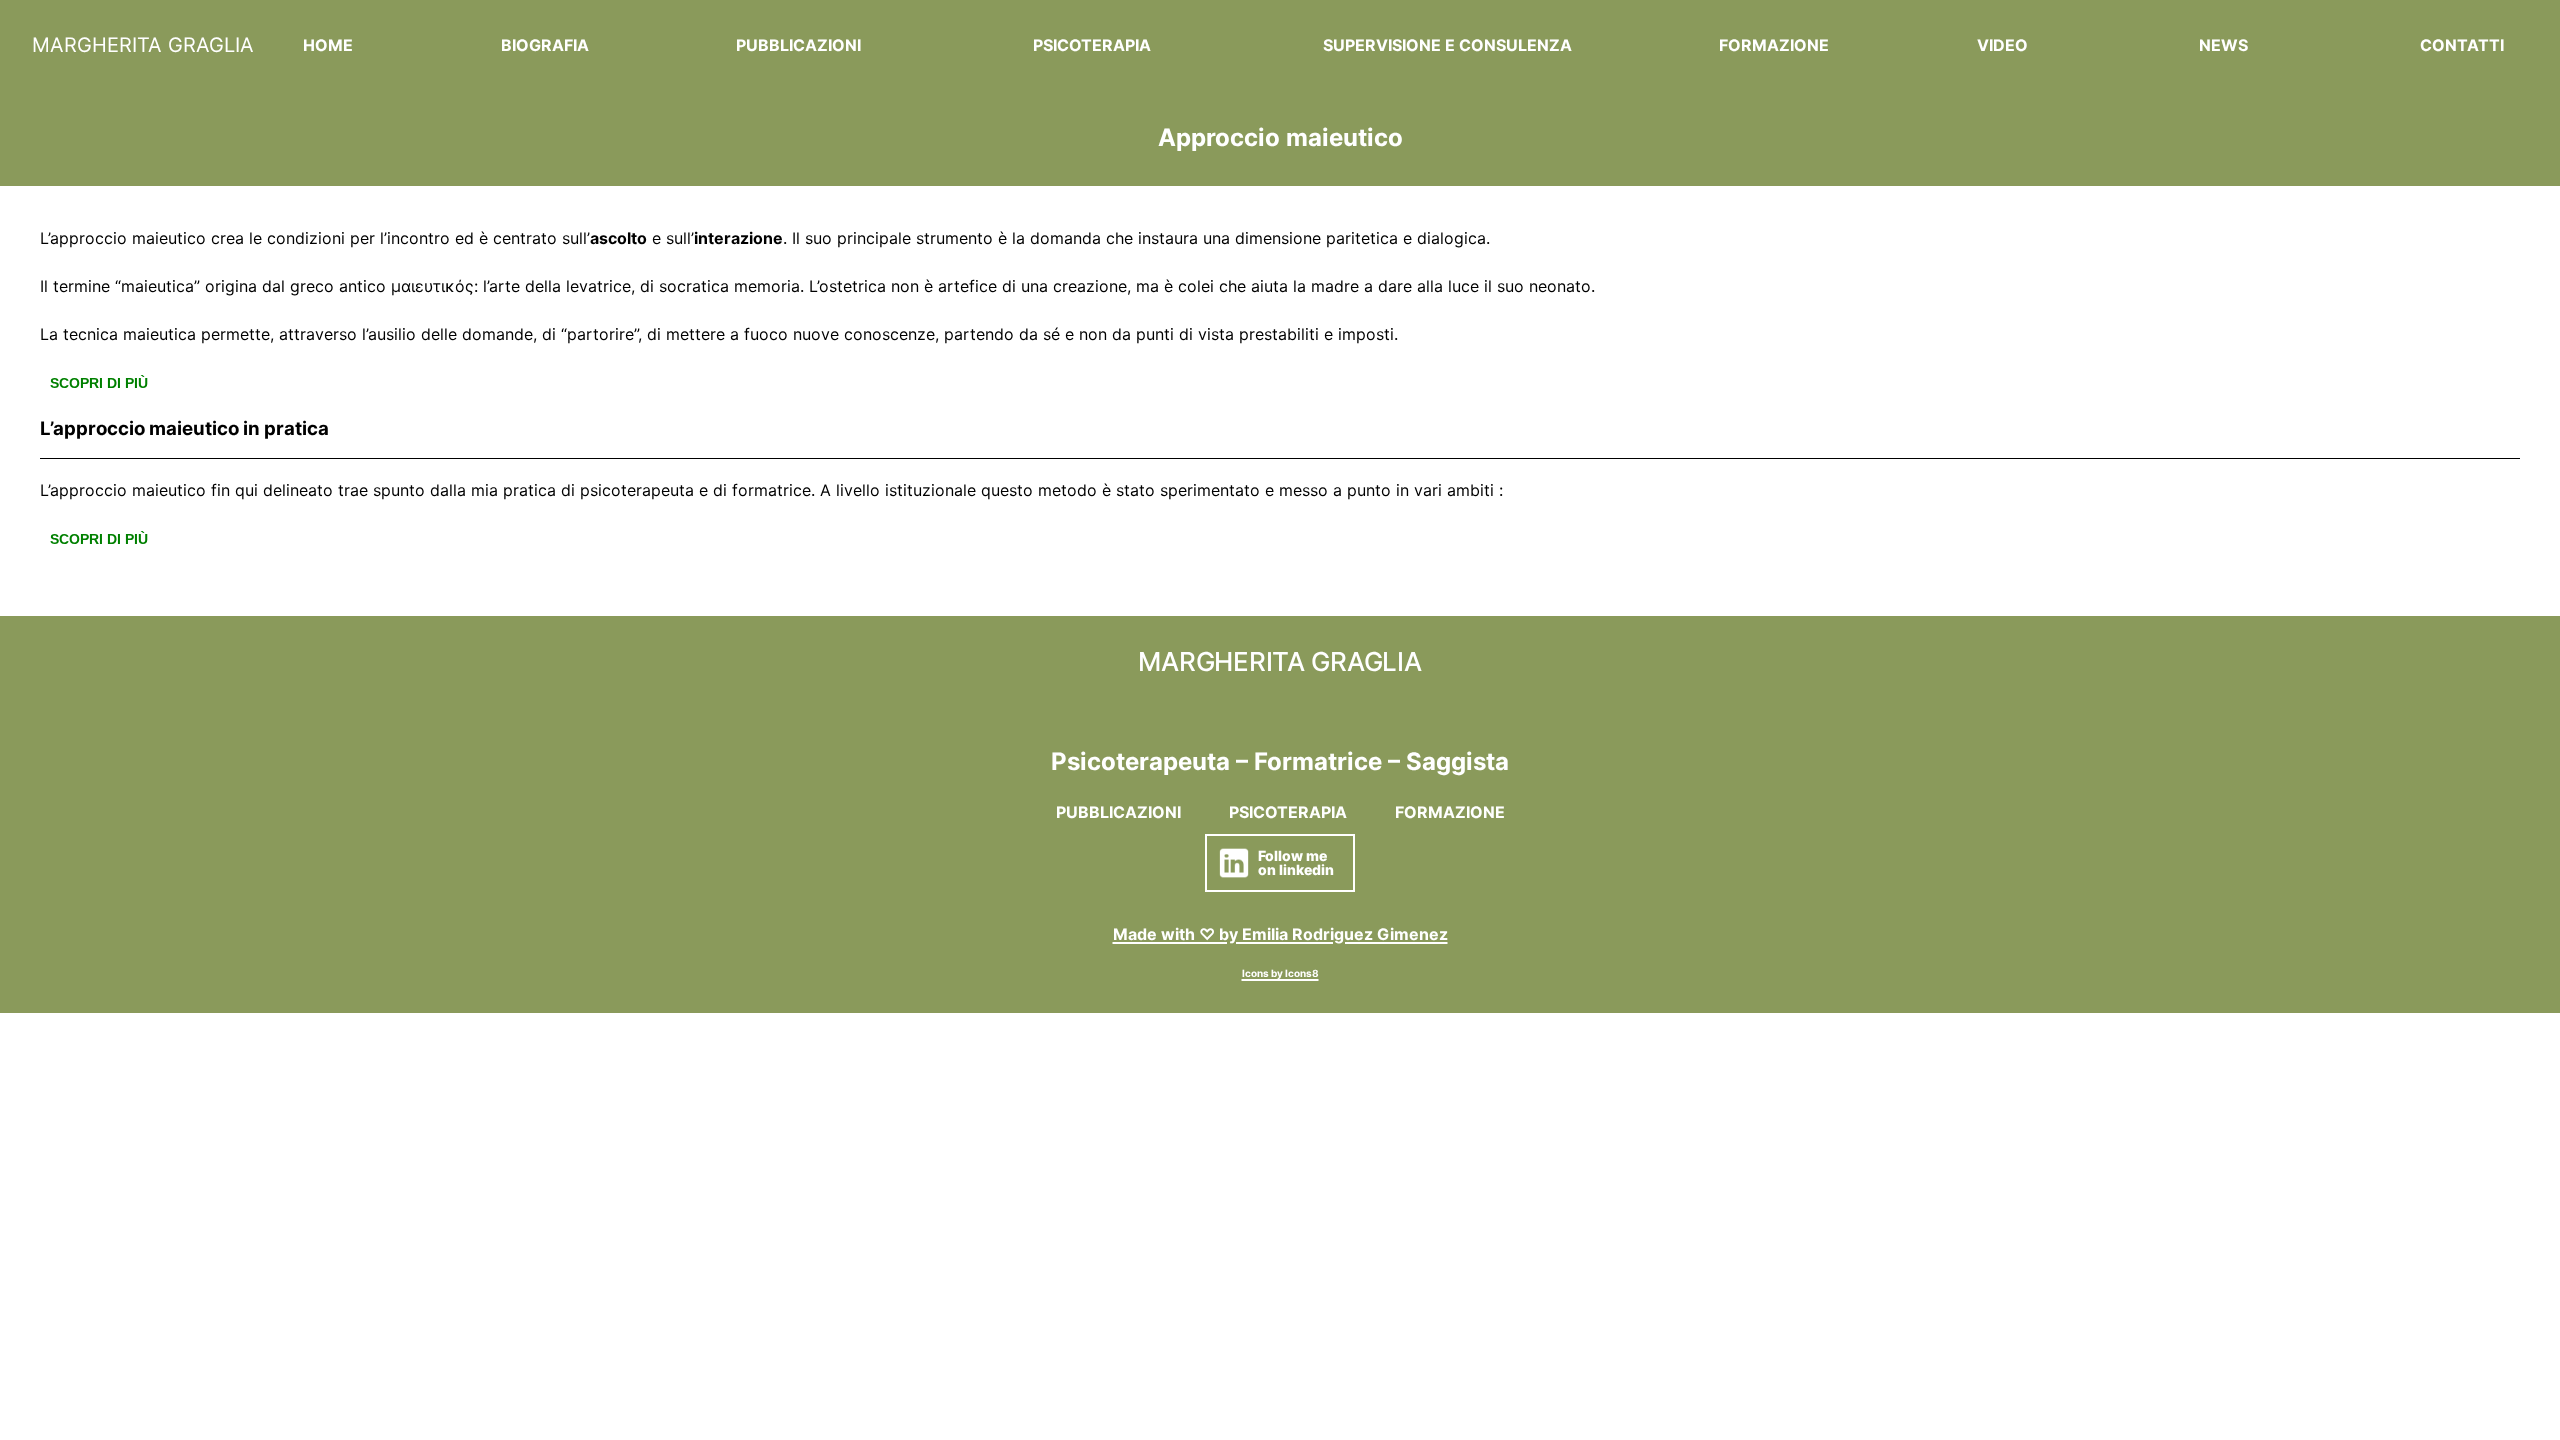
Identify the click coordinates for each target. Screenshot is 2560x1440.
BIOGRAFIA (545, 45)
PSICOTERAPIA (1092, 45)
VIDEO (2002, 45)
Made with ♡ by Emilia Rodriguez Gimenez (1280, 934)
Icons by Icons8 (1280, 973)
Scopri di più (99, 383)
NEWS (2223, 45)
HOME (328, 45)
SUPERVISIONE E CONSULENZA (1447, 45)
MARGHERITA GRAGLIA (143, 45)
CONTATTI (2462, 45)
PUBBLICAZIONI (798, 45)
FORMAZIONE (1774, 45)
